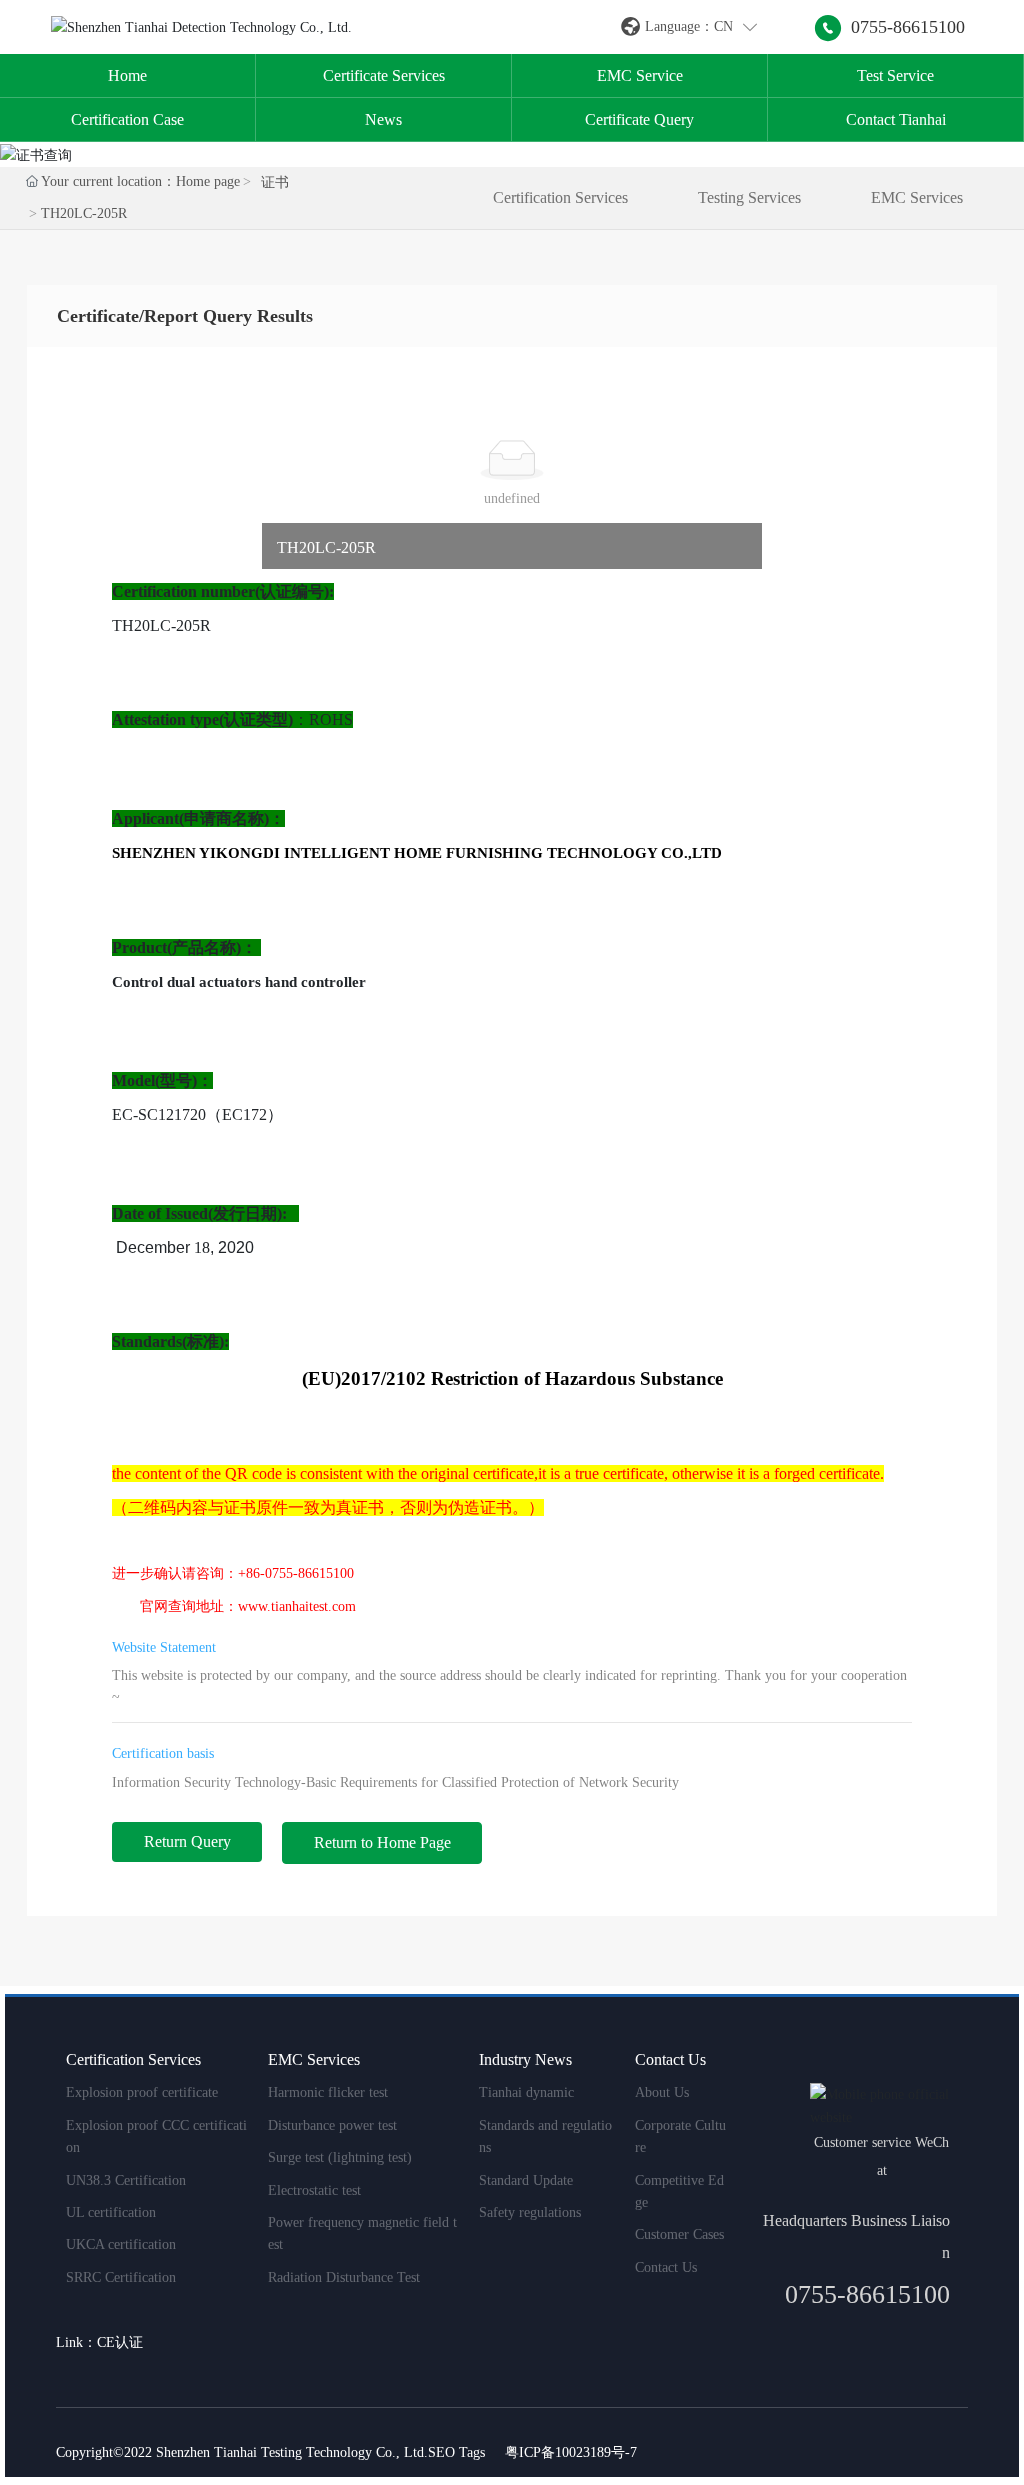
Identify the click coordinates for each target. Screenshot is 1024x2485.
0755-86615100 (908, 27)
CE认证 (120, 2342)
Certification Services (560, 197)
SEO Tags (456, 2452)
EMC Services (917, 197)
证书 (275, 182)
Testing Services (749, 197)
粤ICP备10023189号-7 (571, 2452)
